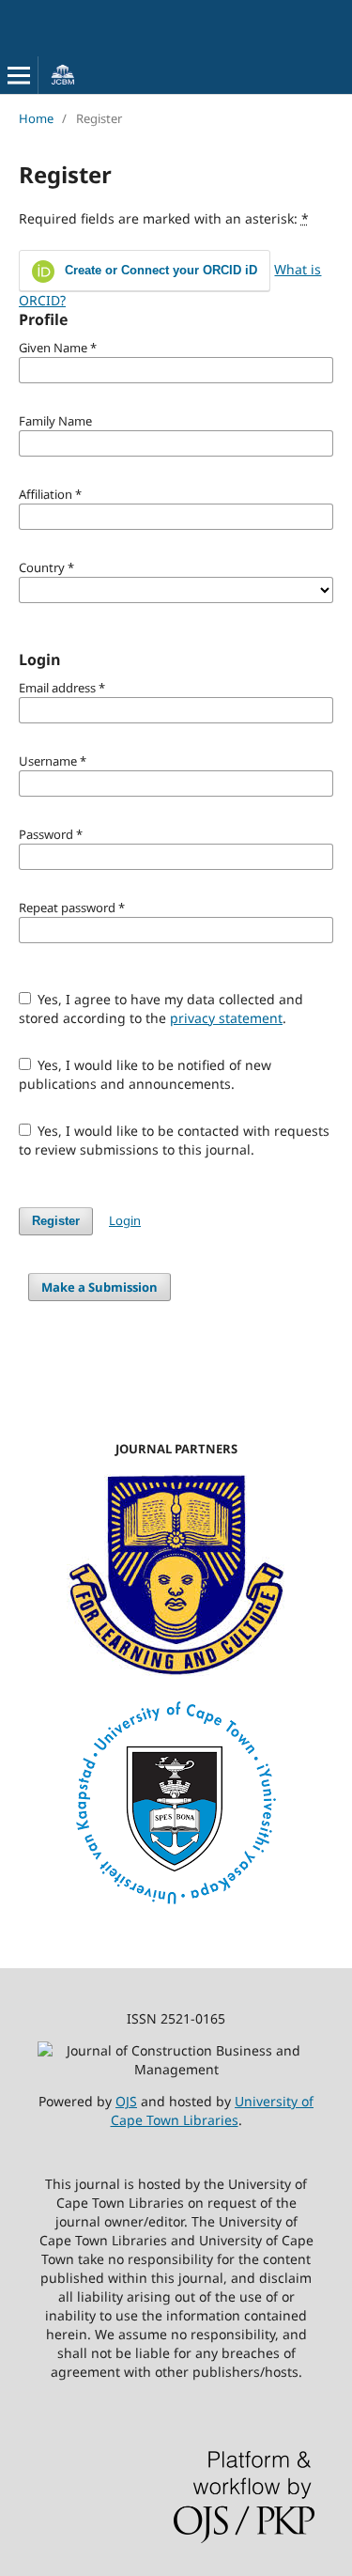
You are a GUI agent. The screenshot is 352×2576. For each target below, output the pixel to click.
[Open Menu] (19, 75)
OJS (126, 2101)
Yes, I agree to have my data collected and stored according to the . (161, 1009)
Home (36, 118)
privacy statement (226, 1018)
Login (125, 1220)
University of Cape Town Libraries (213, 2110)
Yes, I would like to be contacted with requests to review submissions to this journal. (175, 1140)
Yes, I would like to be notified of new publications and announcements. (145, 1074)
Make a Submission (99, 1287)
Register (56, 1221)
